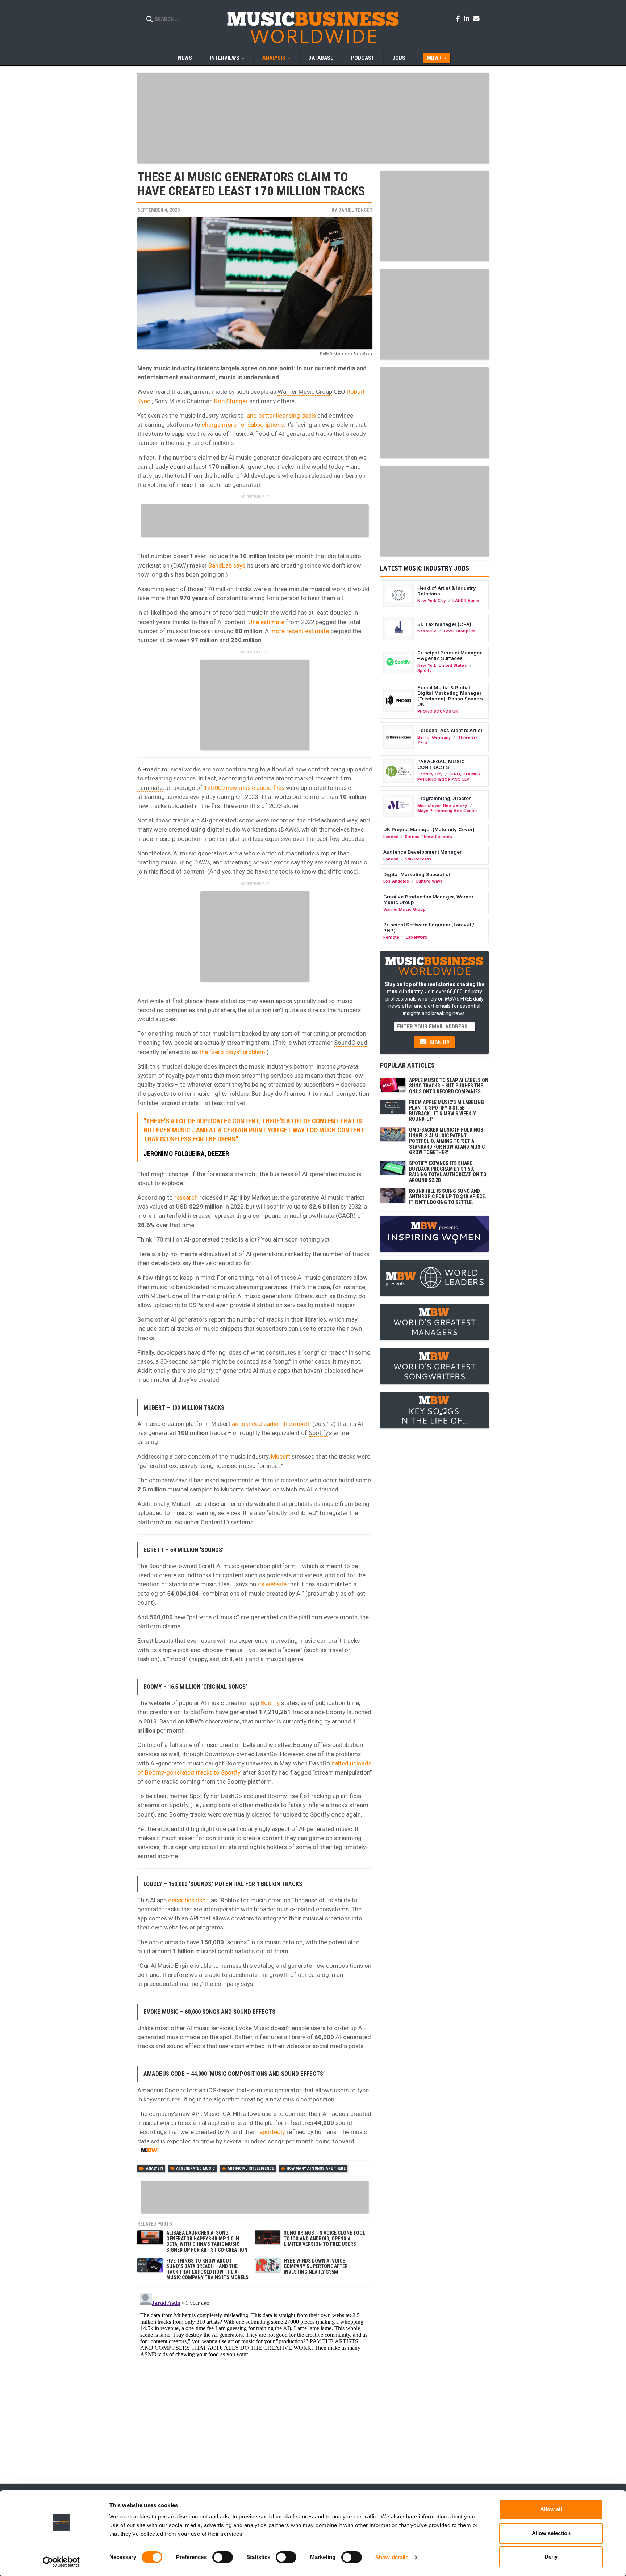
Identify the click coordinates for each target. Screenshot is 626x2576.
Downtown (219, 1754)
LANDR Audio (466, 601)
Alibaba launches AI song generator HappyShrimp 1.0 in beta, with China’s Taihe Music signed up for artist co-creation (207, 2241)
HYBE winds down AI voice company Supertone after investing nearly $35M (316, 2266)
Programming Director (444, 798)
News (185, 58)
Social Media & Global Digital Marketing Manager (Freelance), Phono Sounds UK (450, 696)
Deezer (218, 1154)
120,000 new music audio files (244, 788)
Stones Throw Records (429, 837)
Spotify (318, 1433)
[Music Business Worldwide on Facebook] (459, 18)
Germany (441, 737)
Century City (430, 774)
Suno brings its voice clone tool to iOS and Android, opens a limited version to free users (324, 2238)
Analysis (155, 2169)
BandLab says (227, 565)
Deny (551, 2557)
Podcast (363, 58)
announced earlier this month (271, 1424)
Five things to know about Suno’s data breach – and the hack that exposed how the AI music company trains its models (207, 2269)
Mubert (281, 1456)
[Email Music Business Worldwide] (476, 18)
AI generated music (195, 2169)
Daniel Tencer (355, 210)
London (391, 837)
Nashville (427, 631)
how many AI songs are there (316, 2169)
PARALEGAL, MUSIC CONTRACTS (441, 764)
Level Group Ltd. (460, 631)
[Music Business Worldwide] (313, 27)
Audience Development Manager (422, 852)
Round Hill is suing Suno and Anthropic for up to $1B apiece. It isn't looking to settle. (448, 1197)
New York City (431, 601)
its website (272, 1584)
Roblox (230, 1900)
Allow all (551, 2509)
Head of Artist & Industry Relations (447, 591)
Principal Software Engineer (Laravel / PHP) (429, 927)
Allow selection (551, 2533)
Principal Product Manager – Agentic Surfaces (450, 656)
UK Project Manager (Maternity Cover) (429, 829)
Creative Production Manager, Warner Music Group (428, 900)
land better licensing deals (281, 416)
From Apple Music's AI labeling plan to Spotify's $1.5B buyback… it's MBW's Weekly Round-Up (446, 1111)
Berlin (423, 737)
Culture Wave (429, 881)
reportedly (271, 2132)
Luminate (150, 788)
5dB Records (418, 859)
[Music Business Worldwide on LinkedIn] (468, 18)
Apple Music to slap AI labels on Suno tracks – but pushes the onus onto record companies (449, 1086)
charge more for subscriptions (243, 425)
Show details (392, 2557)
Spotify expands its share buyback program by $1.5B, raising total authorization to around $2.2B (448, 1171)
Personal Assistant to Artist (450, 730)
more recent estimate (300, 631)
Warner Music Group (305, 392)
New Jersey (455, 805)
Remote (391, 937)
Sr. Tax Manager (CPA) (444, 624)
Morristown (429, 805)
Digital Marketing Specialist (417, 874)
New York (427, 665)
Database (321, 58)
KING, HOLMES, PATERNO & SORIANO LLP (450, 776)
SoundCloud (351, 1043)
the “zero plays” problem (232, 1052)
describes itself (189, 1900)
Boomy (270, 1703)
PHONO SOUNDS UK (438, 711)
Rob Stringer (231, 401)
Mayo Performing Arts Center (447, 811)
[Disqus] (255, 2381)
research (186, 1197)
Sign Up (439, 1043)
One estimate (266, 622)
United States (453, 665)
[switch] (223, 2557)
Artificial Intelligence (251, 2169)
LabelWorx (417, 937)
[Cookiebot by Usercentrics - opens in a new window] (61, 2562)
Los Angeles (396, 881)
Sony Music (170, 401)
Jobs (399, 58)
